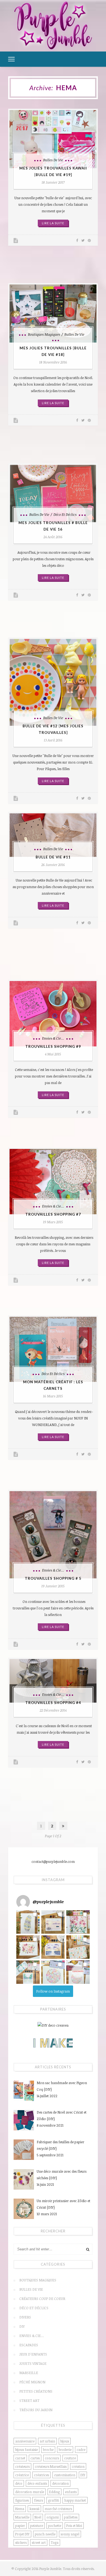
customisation (65, 2475)
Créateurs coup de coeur (42, 2299)
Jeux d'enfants (33, 2354)
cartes (35, 2458)
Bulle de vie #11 (53, 857)
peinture (37, 2526)
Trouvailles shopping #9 (53, 1046)
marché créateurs (58, 2509)
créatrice (22, 2475)
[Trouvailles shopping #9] (53, 1014)
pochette (55, 2526)
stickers (21, 2542)
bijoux (65, 2441)
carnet (20, 2458)
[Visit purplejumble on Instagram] (23, 1902)
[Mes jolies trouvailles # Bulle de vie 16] (53, 494)
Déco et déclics (65, 514)
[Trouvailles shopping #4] (53, 1681)
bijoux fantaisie (26, 2450)
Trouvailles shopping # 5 (53, 1578)
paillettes (71, 2517)
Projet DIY (22, 2534)
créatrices (41, 2475)
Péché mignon (32, 2382)
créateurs (22, 2466)
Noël (38, 2517)
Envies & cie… (32, 2336)
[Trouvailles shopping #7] (53, 1182)
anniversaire (25, 2441)
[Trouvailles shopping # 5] (53, 1535)
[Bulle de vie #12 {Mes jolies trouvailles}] (53, 682)
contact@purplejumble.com (53, 1861)
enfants (71, 2492)
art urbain (47, 2441)
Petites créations (36, 2391)
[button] (28, 1922)
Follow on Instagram (53, 1991)
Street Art (29, 2401)
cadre (81, 2450)
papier (20, 2526)
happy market (75, 2500)
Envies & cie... (53, 1038)
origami (53, 2517)
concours (52, 2458)
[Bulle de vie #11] (53, 835)
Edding (54, 2492)
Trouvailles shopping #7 (53, 1214)
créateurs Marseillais (51, 2466)
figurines (22, 2500)
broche (48, 2450)
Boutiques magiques (44, 334)
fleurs (38, 2500)
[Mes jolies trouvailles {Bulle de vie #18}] (53, 314)
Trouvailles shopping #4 (53, 1703)
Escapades (29, 2345)
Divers (25, 2317)
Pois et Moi (74, 2526)
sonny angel (70, 2534)
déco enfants (37, 2483)
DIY (22, 2326)
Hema (20, 2509)
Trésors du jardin (36, 2410)
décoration (60, 2483)
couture (70, 2458)
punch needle (45, 2534)
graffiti (54, 2500)
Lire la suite (53, 223)
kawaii (34, 2509)
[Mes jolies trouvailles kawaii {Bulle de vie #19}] (53, 139)
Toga (55, 2542)
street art (39, 2542)
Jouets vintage (33, 2363)
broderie (65, 2450)
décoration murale (30, 2492)
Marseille (29, 2373)
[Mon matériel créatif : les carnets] (53, 1349)
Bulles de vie (53, 160)
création (78, 2466)
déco (19, 2483)
